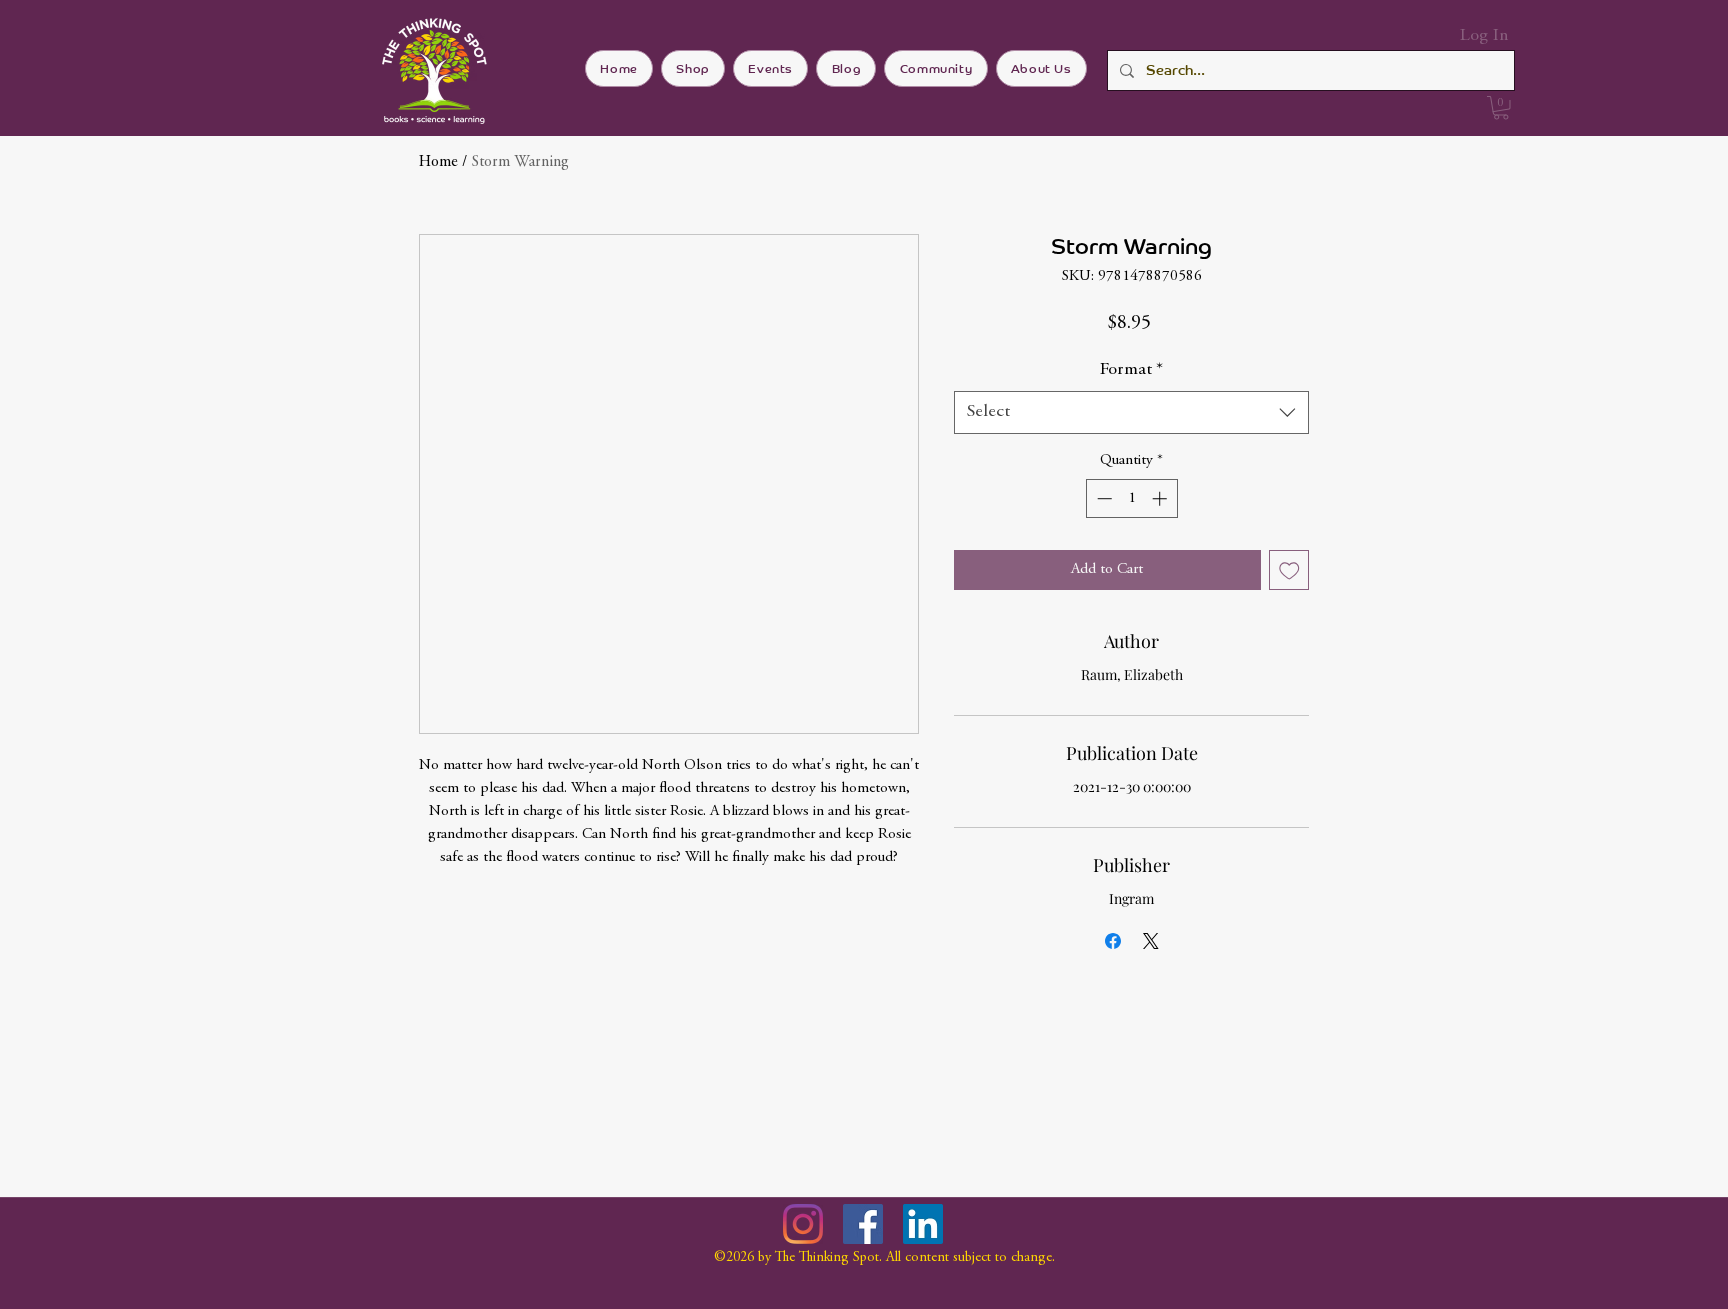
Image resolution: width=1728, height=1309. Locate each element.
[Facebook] (863, 1224)
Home (438, 162)
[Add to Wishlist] (1289, 570)
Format (1131, 370)
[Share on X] (1151, 941)
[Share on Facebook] (1113, 941)
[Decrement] (1102, 498)
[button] (1501, 108)
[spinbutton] (1131, 498)
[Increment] (1161, 498)
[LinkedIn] (923, 1224)
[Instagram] (803, 1224)
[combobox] (1131, 412)
